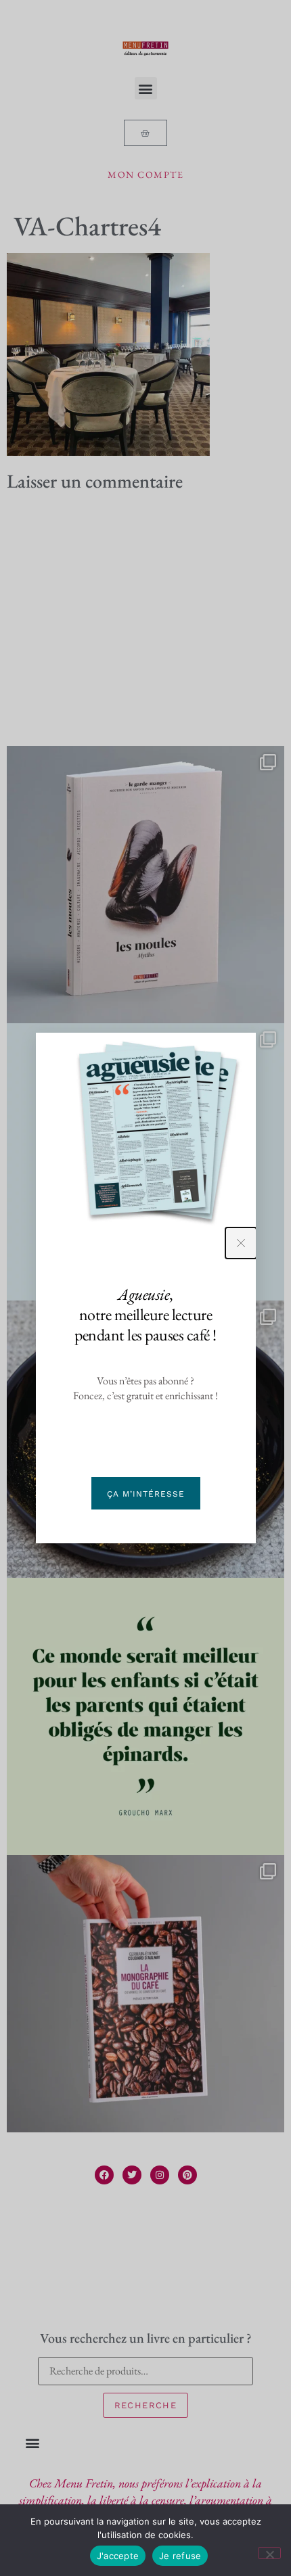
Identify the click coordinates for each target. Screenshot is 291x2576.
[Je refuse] (269, 2553)
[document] (145, 1288)
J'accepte (118, 2556)
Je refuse (180, 2556)
